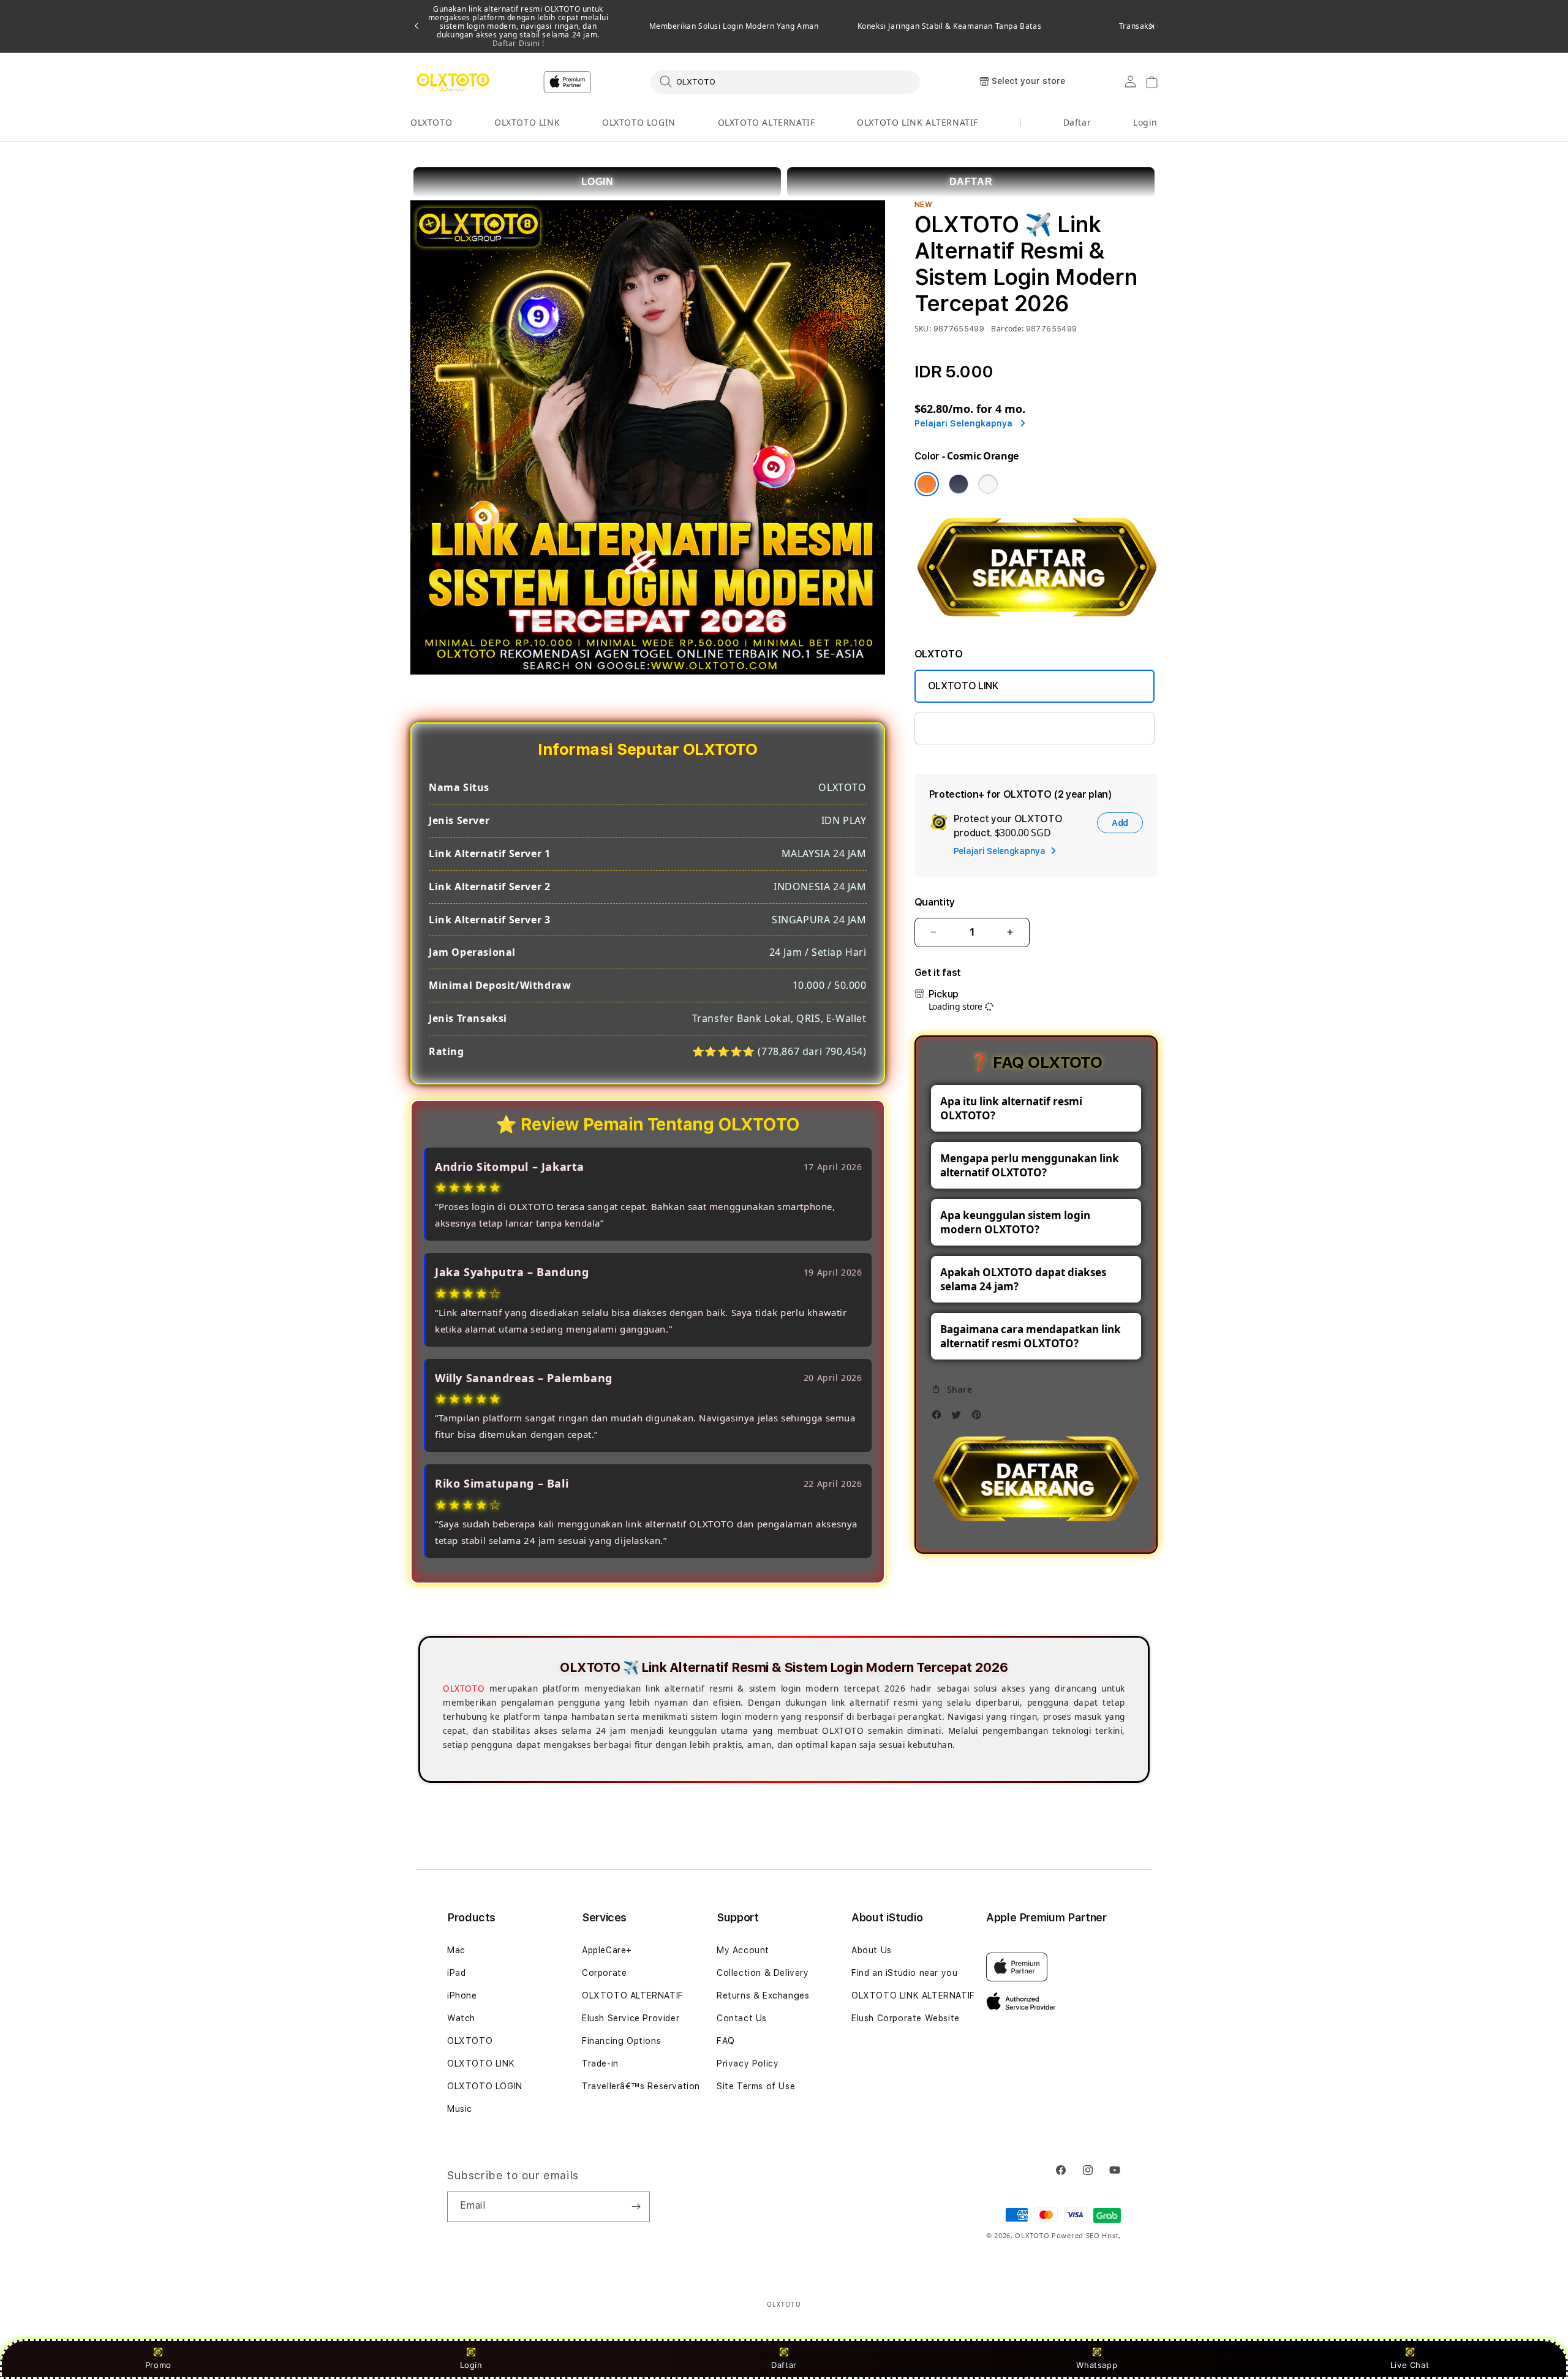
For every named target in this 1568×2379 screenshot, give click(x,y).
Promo (158, 2365)
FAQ (726, 2041)
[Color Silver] (988, 484)
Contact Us (742, 2018)
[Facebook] (940, 1418)
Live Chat (1410, 2365)
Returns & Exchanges (763, 1995)
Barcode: (1007, 329)
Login (471, 2365)
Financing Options (621, 2041)
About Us (872, 1950)
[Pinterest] (979, 1418)
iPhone (462, 1995)
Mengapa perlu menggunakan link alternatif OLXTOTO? (1030, 1165)
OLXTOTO (431, 122)
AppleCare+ (607, 1950)
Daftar (784, 2365)
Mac (456, 1950)
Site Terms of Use (756, 2086)
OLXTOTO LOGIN (639, 122)
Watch (461, 2018)
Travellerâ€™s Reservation (641, 2086)
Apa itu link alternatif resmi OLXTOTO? (1011, 1108)
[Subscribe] (636, 2207)
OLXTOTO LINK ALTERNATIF (918, 122)
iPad (456, 1973)
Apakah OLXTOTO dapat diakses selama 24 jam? (1023, 1279)
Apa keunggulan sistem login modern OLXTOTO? (1015, 1222)
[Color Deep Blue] (959, 484)
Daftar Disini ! (518, 43)
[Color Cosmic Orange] (927, 484)
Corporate (604, 1973)
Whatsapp (1097, 2365)
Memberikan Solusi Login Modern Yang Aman (734, 26)
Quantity (935, 902)
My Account (743, 1950)
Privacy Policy (748, 2063)
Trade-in (600, 2063)
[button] (431, 123)
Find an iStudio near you (904, 1973)
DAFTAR (971, 182)
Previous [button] (417, 26)
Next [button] (1151, 26)
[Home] (453, 82)
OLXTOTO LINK (527, 122)
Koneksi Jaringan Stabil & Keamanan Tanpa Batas (950, 26)
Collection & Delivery (763, 1973)
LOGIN (597, 182)
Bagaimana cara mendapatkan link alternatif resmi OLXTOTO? (1031, 1336)
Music (460, 2109)
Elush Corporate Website (906, 2018)
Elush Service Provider (631, 2018)
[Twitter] (959, 1418)
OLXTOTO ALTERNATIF (767, 122)
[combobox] (785, 81)
